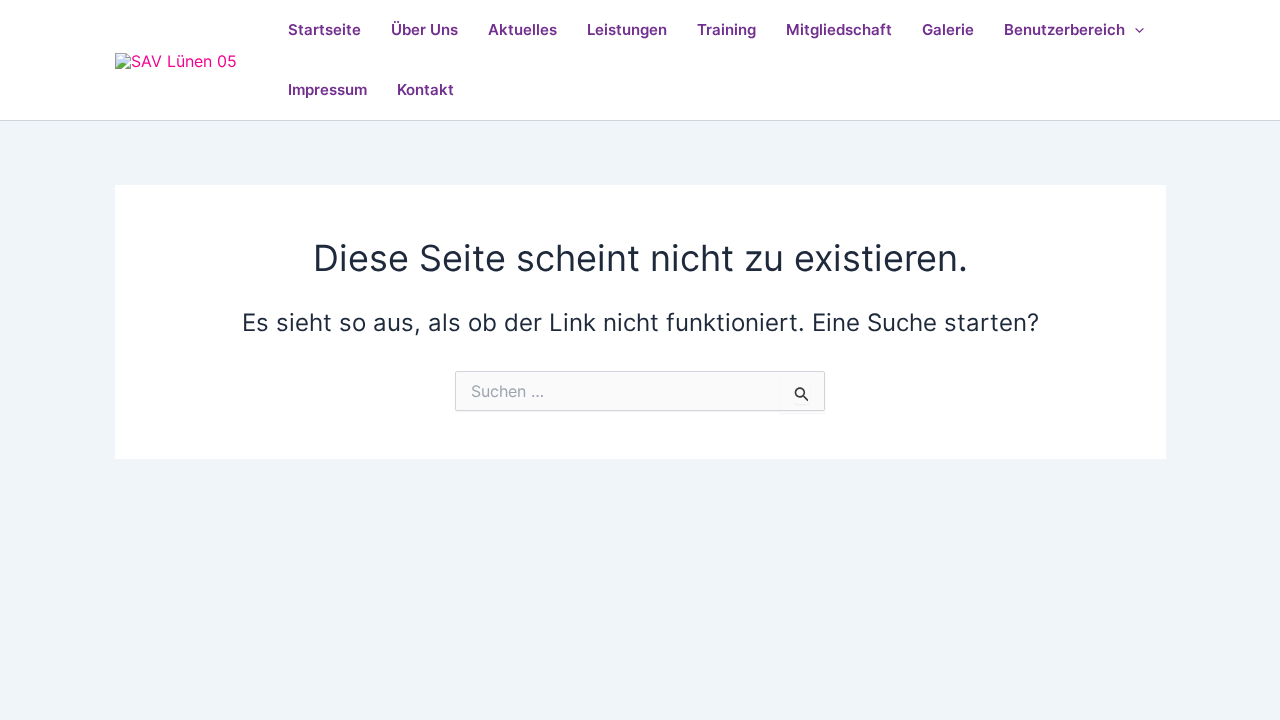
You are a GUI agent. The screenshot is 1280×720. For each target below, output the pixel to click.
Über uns (424, 29)
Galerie (948, 29)
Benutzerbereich (1064, 29)
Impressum (327, 89)
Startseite (324, 29)
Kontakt (425, 89)
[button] (1134, 30)
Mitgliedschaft (839, 29)
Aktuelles (522, 29)
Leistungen (627, 29)
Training (726, 29)
